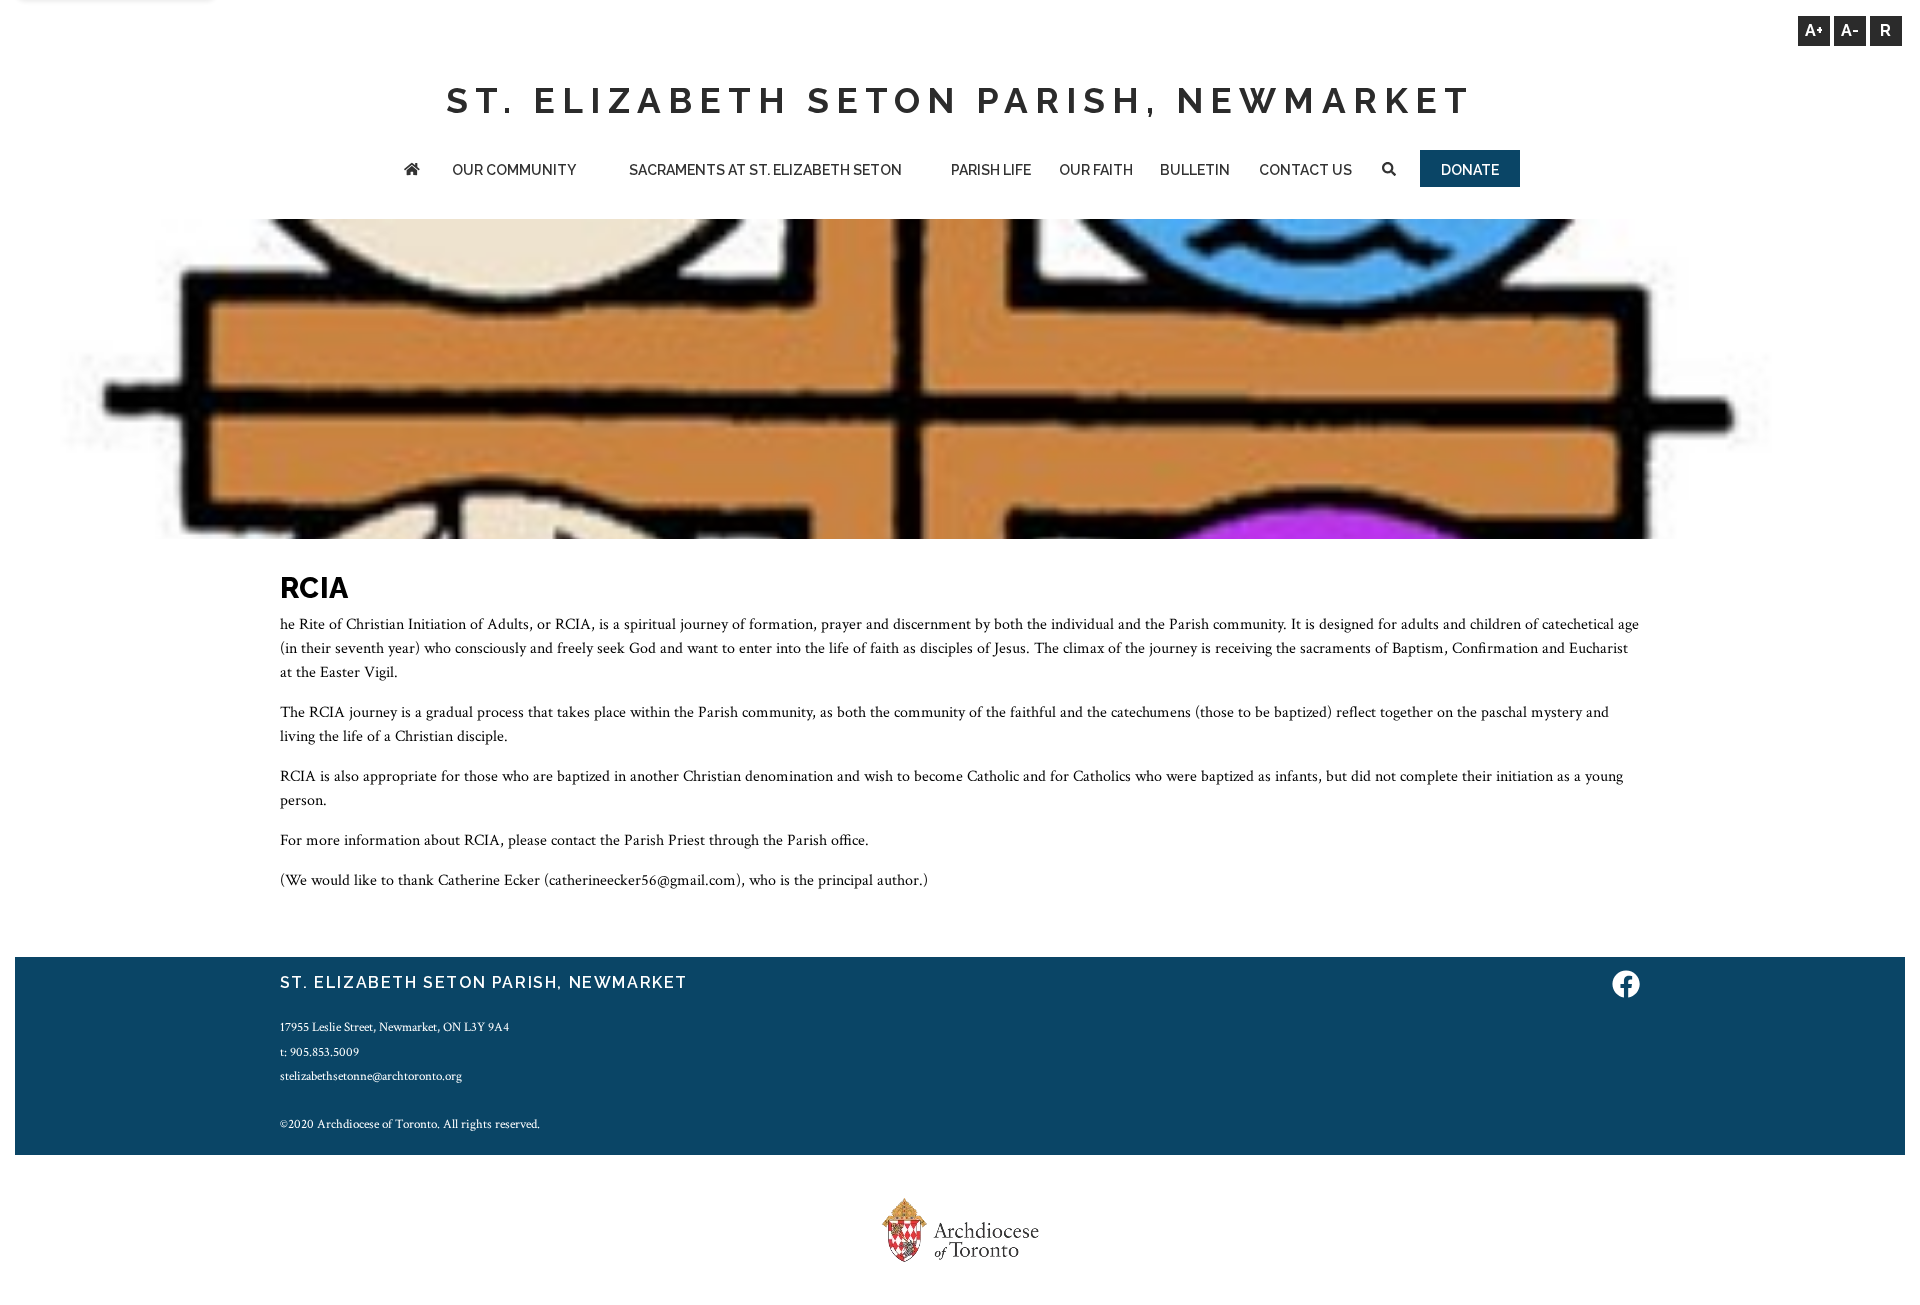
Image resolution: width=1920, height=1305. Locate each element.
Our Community (514, 170)
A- (1850, 30)
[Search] (1388, 171)
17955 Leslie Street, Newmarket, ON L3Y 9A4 (394, 1027)
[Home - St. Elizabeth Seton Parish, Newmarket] (411, 171)
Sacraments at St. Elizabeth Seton (765, 170)
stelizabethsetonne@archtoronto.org (371, 1076)
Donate (1470, 170)
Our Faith (1096, 170)
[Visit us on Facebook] (1626, 985)
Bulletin (1195, 170)
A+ (1814, 30)
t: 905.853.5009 (319, 1052)
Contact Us (1305, 170)
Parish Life (991, 170)
